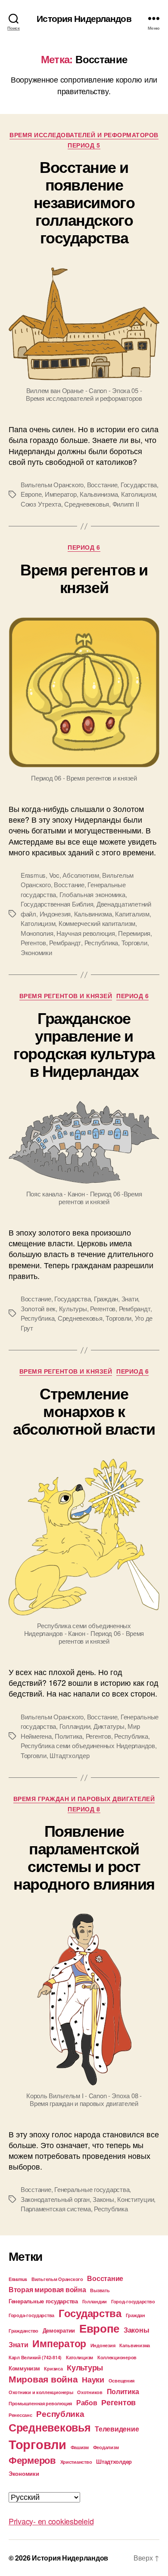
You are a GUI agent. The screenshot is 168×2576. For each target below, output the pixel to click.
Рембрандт (65, 942)
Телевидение (117, 2429)
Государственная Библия (57, 904)
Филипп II (126, 504)
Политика (68, 1736)
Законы (103, 2199)
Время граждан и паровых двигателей (84, 1799)
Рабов (87, 2402)
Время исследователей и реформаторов (84, 135)
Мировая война (43, 2379)
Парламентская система (56, 2209)
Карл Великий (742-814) (35, 2357)
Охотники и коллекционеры (41, 2392)
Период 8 (84, 1809)
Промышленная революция (40, 2403)
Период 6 (84, 547)
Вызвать (100, 2290)
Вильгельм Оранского (52, 484)
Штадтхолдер (69, 1755)
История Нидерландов (84, 18)
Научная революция (86, 933)
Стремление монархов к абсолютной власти (84, 1411)
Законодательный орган (55, 2199)
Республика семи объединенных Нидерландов (88, 1745)
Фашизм (80, 2447)
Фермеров (32, 2460)
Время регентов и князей (84, 578)
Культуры (73, 1308)
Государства (139, 484)
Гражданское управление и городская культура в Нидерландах (84, 1044)
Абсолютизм (81, 875)
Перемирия (134, 933)
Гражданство (23, 2331)
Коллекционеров (117, 2357)
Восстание (102, 484)
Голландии (75, 1726)
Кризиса (53, 2369)
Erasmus (33, 875)
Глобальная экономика (92, 894)
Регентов (33, 942)
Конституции (135, 2199)
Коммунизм (24, 2368)
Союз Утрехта (41, 504)
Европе (31, 494)
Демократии (59, 2330)
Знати (130, 1299)
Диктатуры (109, 1726)
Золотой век (38, 1308)
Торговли (134, 942)
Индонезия (55, 914)
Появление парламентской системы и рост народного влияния (84, 1857)
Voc (54, 875)
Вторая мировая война (47, 2289)
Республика (101, 942)
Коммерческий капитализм (97, 923)
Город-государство (133, 2301)
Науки (93, 2379)
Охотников (90, 2392)
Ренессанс (20, 2415)
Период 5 (84, 145)
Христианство (76, 2462)
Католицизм (138, 494)
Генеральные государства (92, 2189)
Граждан (106, 1299)
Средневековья (87, 504)
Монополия (37, 933)
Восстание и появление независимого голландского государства (84, 202)
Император (61, 494)
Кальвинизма (99, 494)
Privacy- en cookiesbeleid (51, 2521)
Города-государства (31, 2315)
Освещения (122, 2381)
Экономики (36, 952)
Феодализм (106, 2447)
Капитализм (132, 914)
